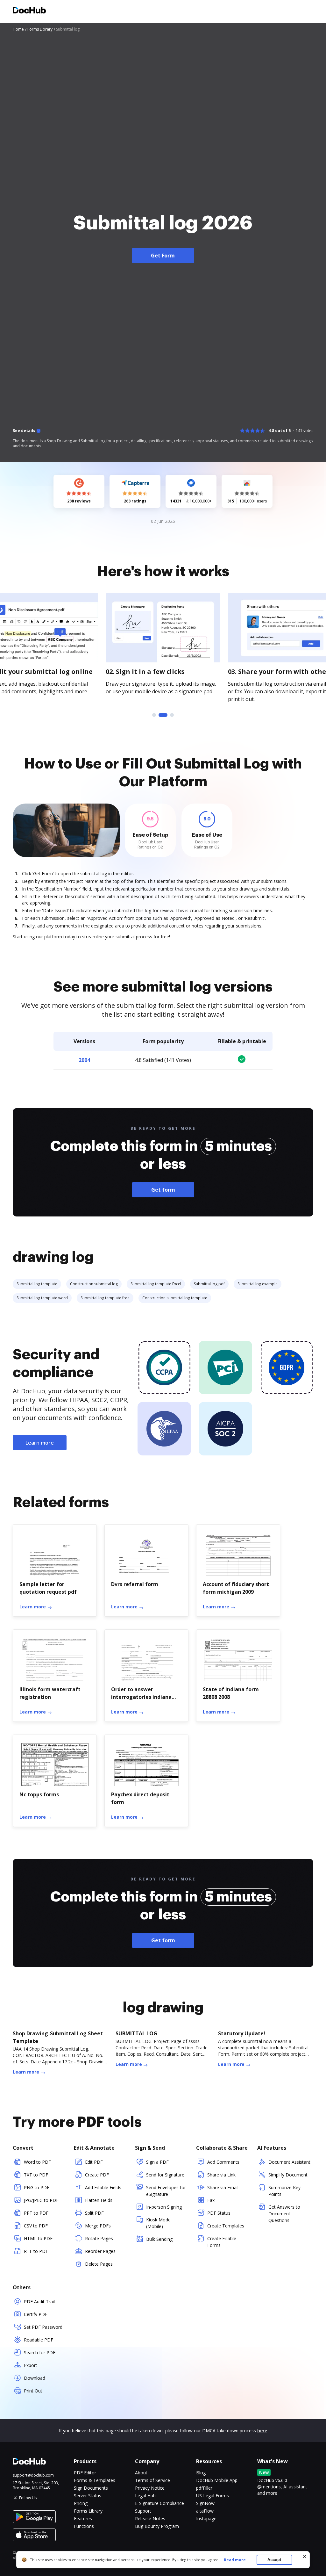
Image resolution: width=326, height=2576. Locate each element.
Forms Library (88, 2511)
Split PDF (94, 2213)
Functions (84, 2526)
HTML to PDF (38, 2238)
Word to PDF (37, 2162)
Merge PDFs (98, 2226)
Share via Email (223, 2187)
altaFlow (205, 2511)
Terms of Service (152, 2480)
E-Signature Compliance (159, 2503)
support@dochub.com (33, 2475)
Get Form (163, 256)
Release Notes (150, 2518)
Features (83, 2518)
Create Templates (226, 2226)
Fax (211, 2200)
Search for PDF (40, 2352)
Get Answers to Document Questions (284, 2214)
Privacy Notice (150, 2488)
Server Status (88, 2496)
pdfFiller (204, 2488)
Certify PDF (36, 2314)
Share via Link (221, 2175)
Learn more (40, 1443)
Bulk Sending (159, 2239)
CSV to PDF (36, 2226)
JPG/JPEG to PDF (41, 2200)
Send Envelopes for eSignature (166, 2191)
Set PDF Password (43, 2327)
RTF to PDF (36, 2251)
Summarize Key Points (284, 2191)
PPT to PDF (36, 2213)
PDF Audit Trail (39, 2302)
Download (35, 2378)
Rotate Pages (99, 2238)
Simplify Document (288, 2175)
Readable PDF (39, 2340)
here (262, 2431)
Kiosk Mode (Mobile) (158, 2223)
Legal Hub (145, 2496)
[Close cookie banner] (304, 2557)
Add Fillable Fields (103, 2187)
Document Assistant (289, 2162)
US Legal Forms (213, 2496)
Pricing (81, 2503)
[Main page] (29, 11)
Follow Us (28, 2498)
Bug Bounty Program (157, 2526)
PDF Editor (85, 2473)
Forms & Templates (95, 2480)
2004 (84, 1060)
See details (24, 431)
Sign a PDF (157, 2162)
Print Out (33, 2391)
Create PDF (97, 2175)
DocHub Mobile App (217, 2480)
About (141, 2473)
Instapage (206, 2518)
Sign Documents (91, 2488)
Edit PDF (94, 2162)
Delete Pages (99, 2264)
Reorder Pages (100, 2251)
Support (143, 2511)
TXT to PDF (36, 2175)
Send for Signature (165, 2175)
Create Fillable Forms (222, 2242)
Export (31, 2365)
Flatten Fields (99, 2200)
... (234, 2560)
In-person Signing (164, 2207)
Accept (274, 2560)
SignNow (205, 2503)
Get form (163, 1190)
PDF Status (219, 2213)
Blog (201, 2473)
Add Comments (223, 2162)
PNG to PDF (37, 2187)
